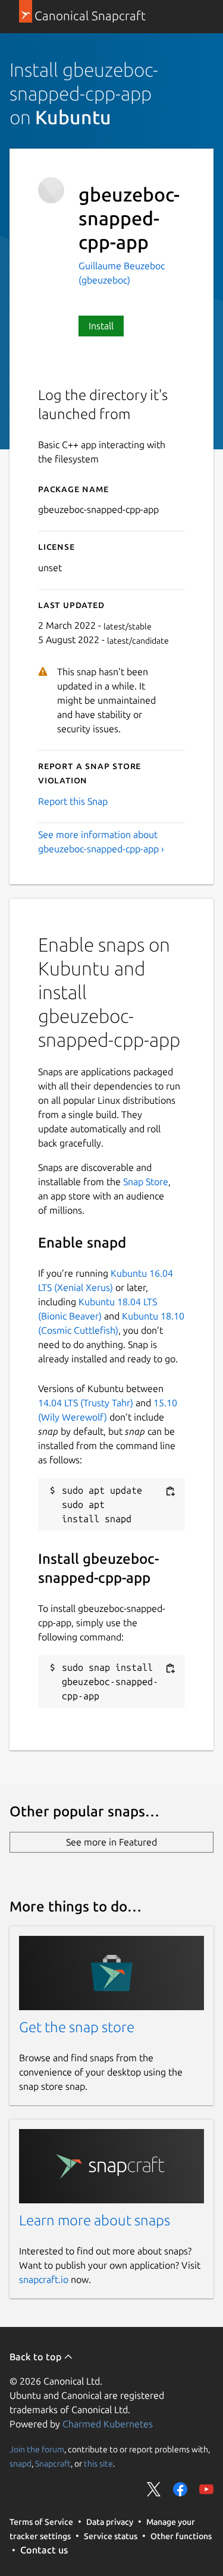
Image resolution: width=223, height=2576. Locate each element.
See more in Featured (111, 1842)
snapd (21, 2464)
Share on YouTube (206, 2489)
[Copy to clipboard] (170, 1491)
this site (98, 2464)
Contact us (44, 2550)
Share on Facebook (180, 2489)
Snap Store (146, 1182)
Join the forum (37, 2449)
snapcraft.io (44, 2279)
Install (101, 326)
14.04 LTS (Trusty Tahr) (86, 1403)
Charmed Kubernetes (108, 2424)
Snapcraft (53, 2464)
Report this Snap (73, 801)
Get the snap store (77, 2027)
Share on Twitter (154, 2489)
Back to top (37, 2357)
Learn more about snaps (95, 2220)
